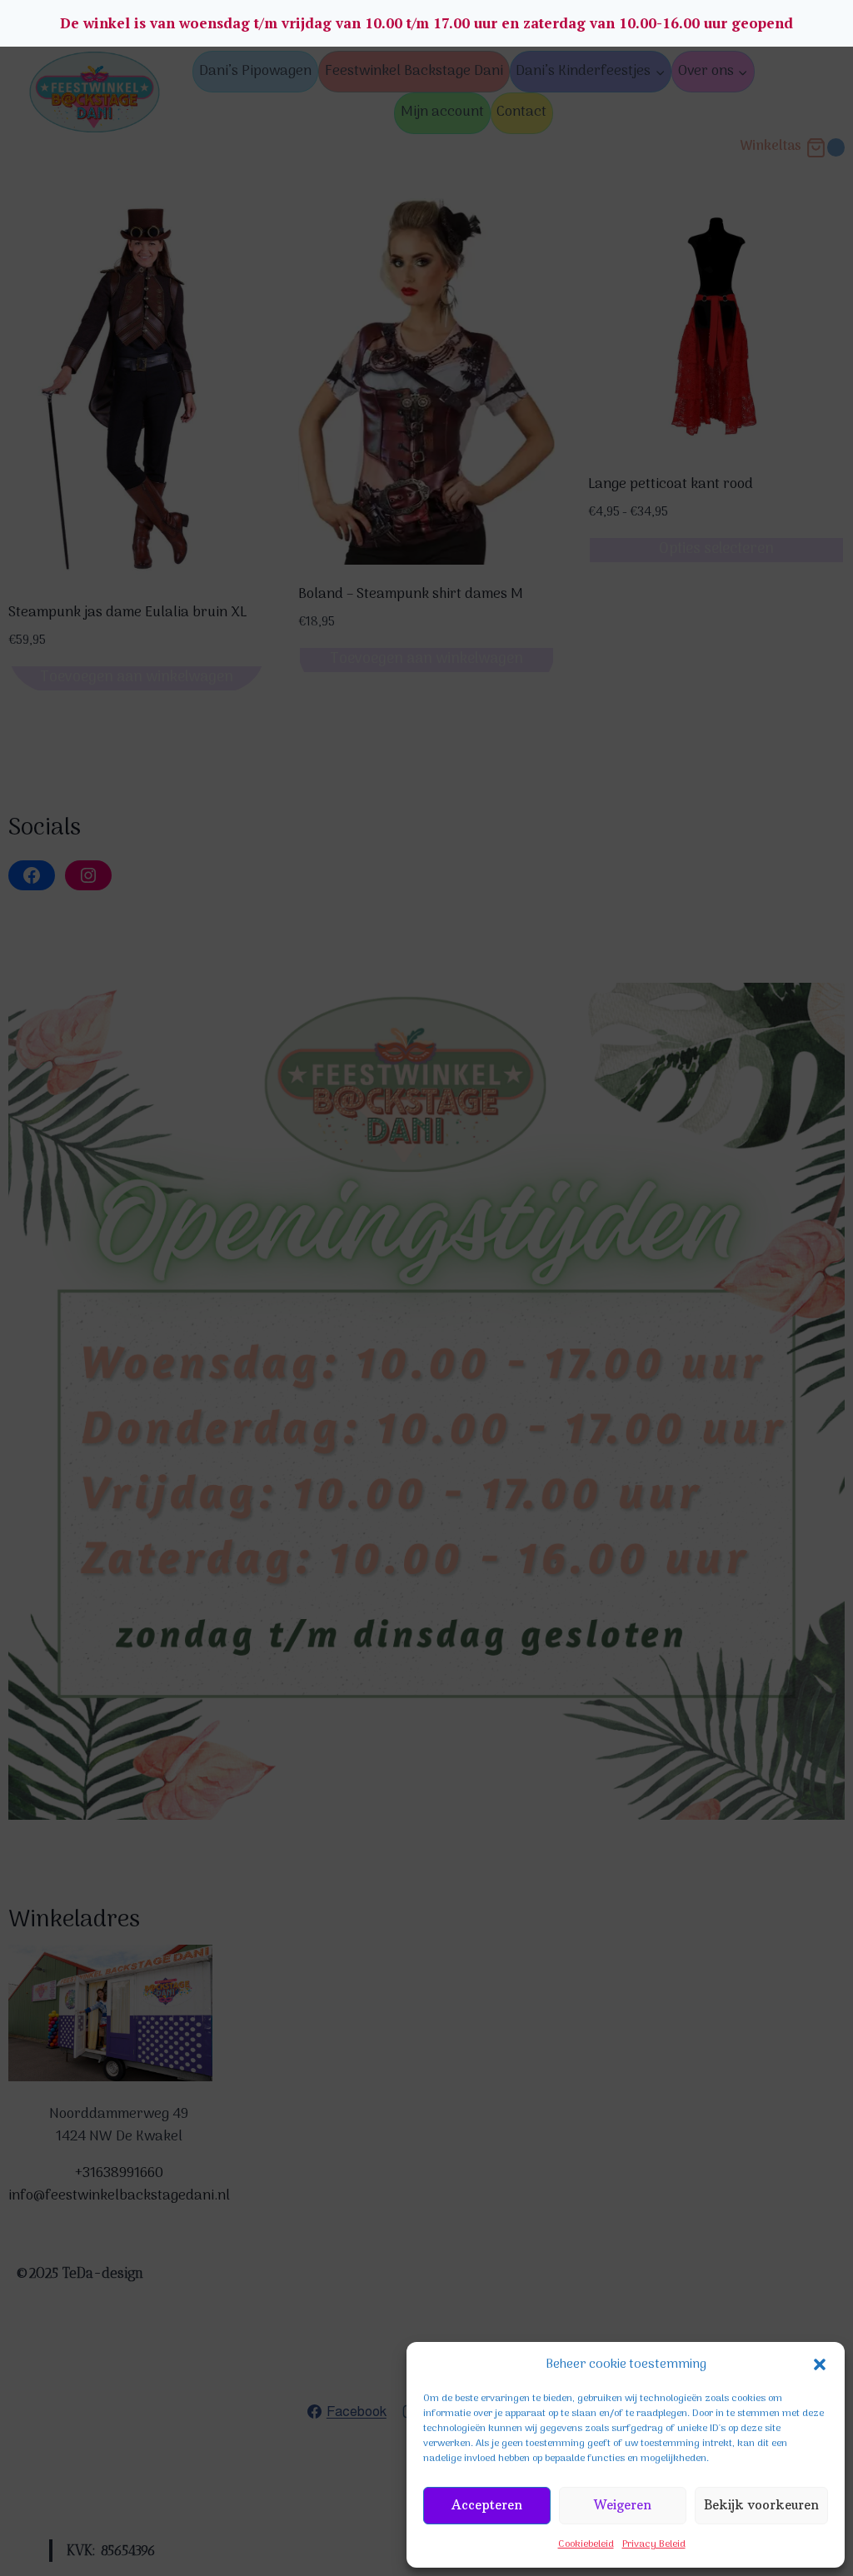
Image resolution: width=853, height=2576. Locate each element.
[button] (820, 2364)
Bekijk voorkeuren (761, 2505)
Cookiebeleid (586, 2544)
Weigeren (623, 2505)
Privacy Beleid (654, 2544)
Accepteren (487, 2505)
